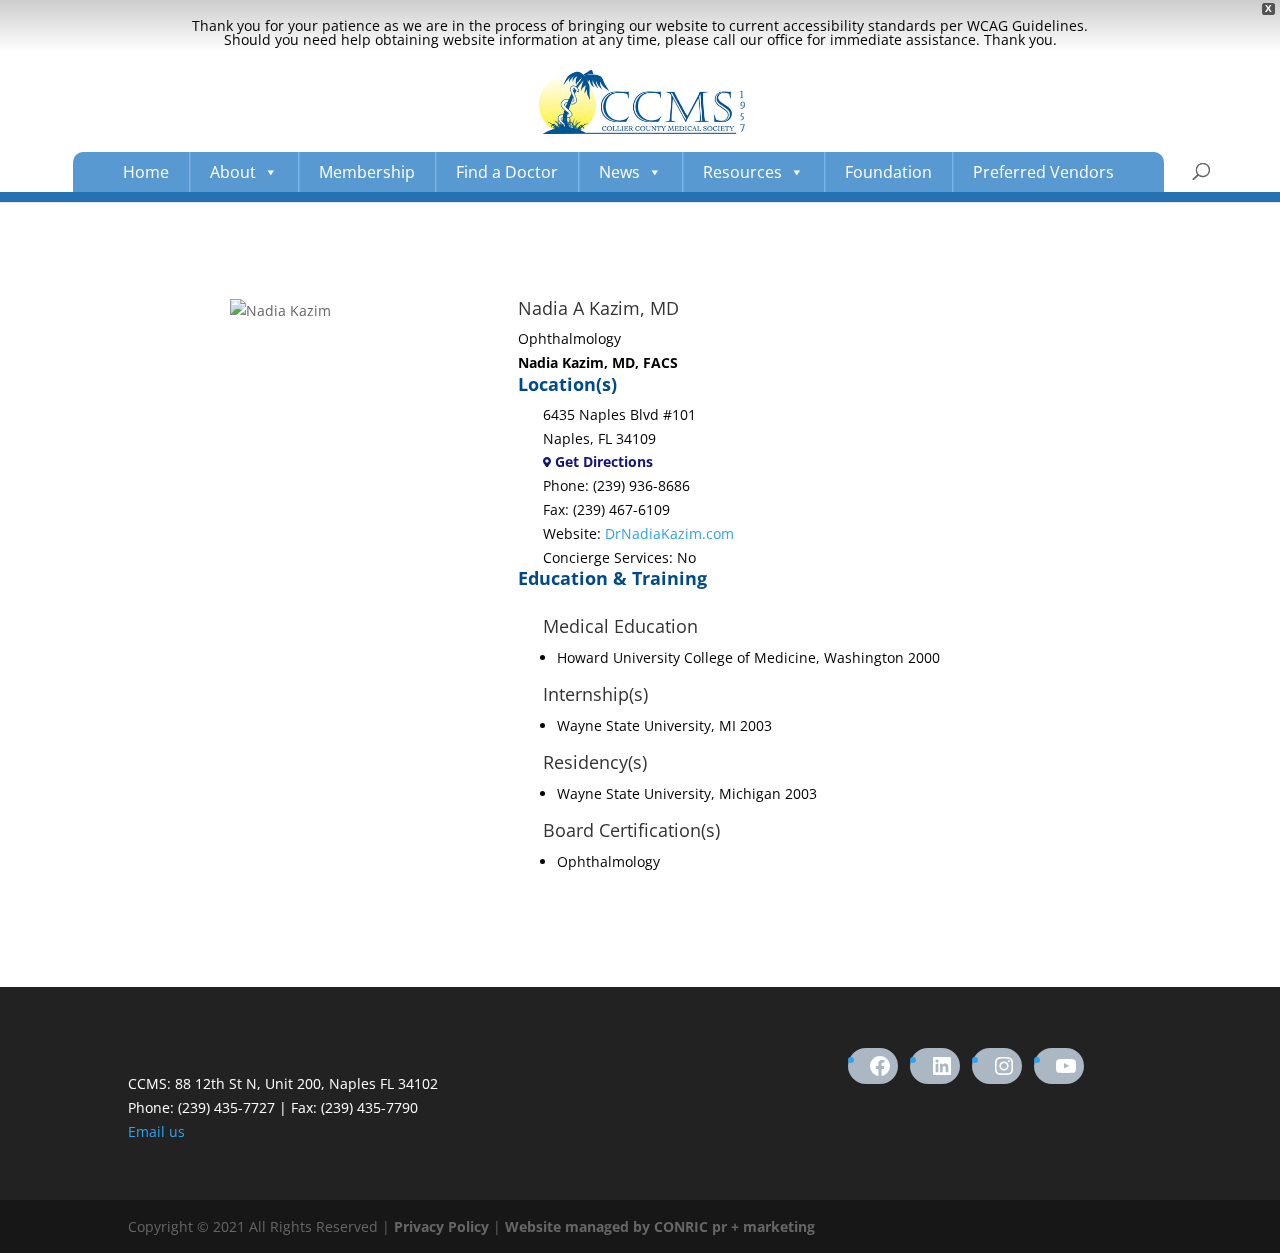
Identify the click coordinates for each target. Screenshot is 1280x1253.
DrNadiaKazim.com (669, 533)
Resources (742, 172)
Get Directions (602, 461)
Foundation (888, 172)
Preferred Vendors (1043, 172)
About (233, 172)
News (619, 172)
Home (146, 172)
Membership (367, 172)
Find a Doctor (507, 172)
